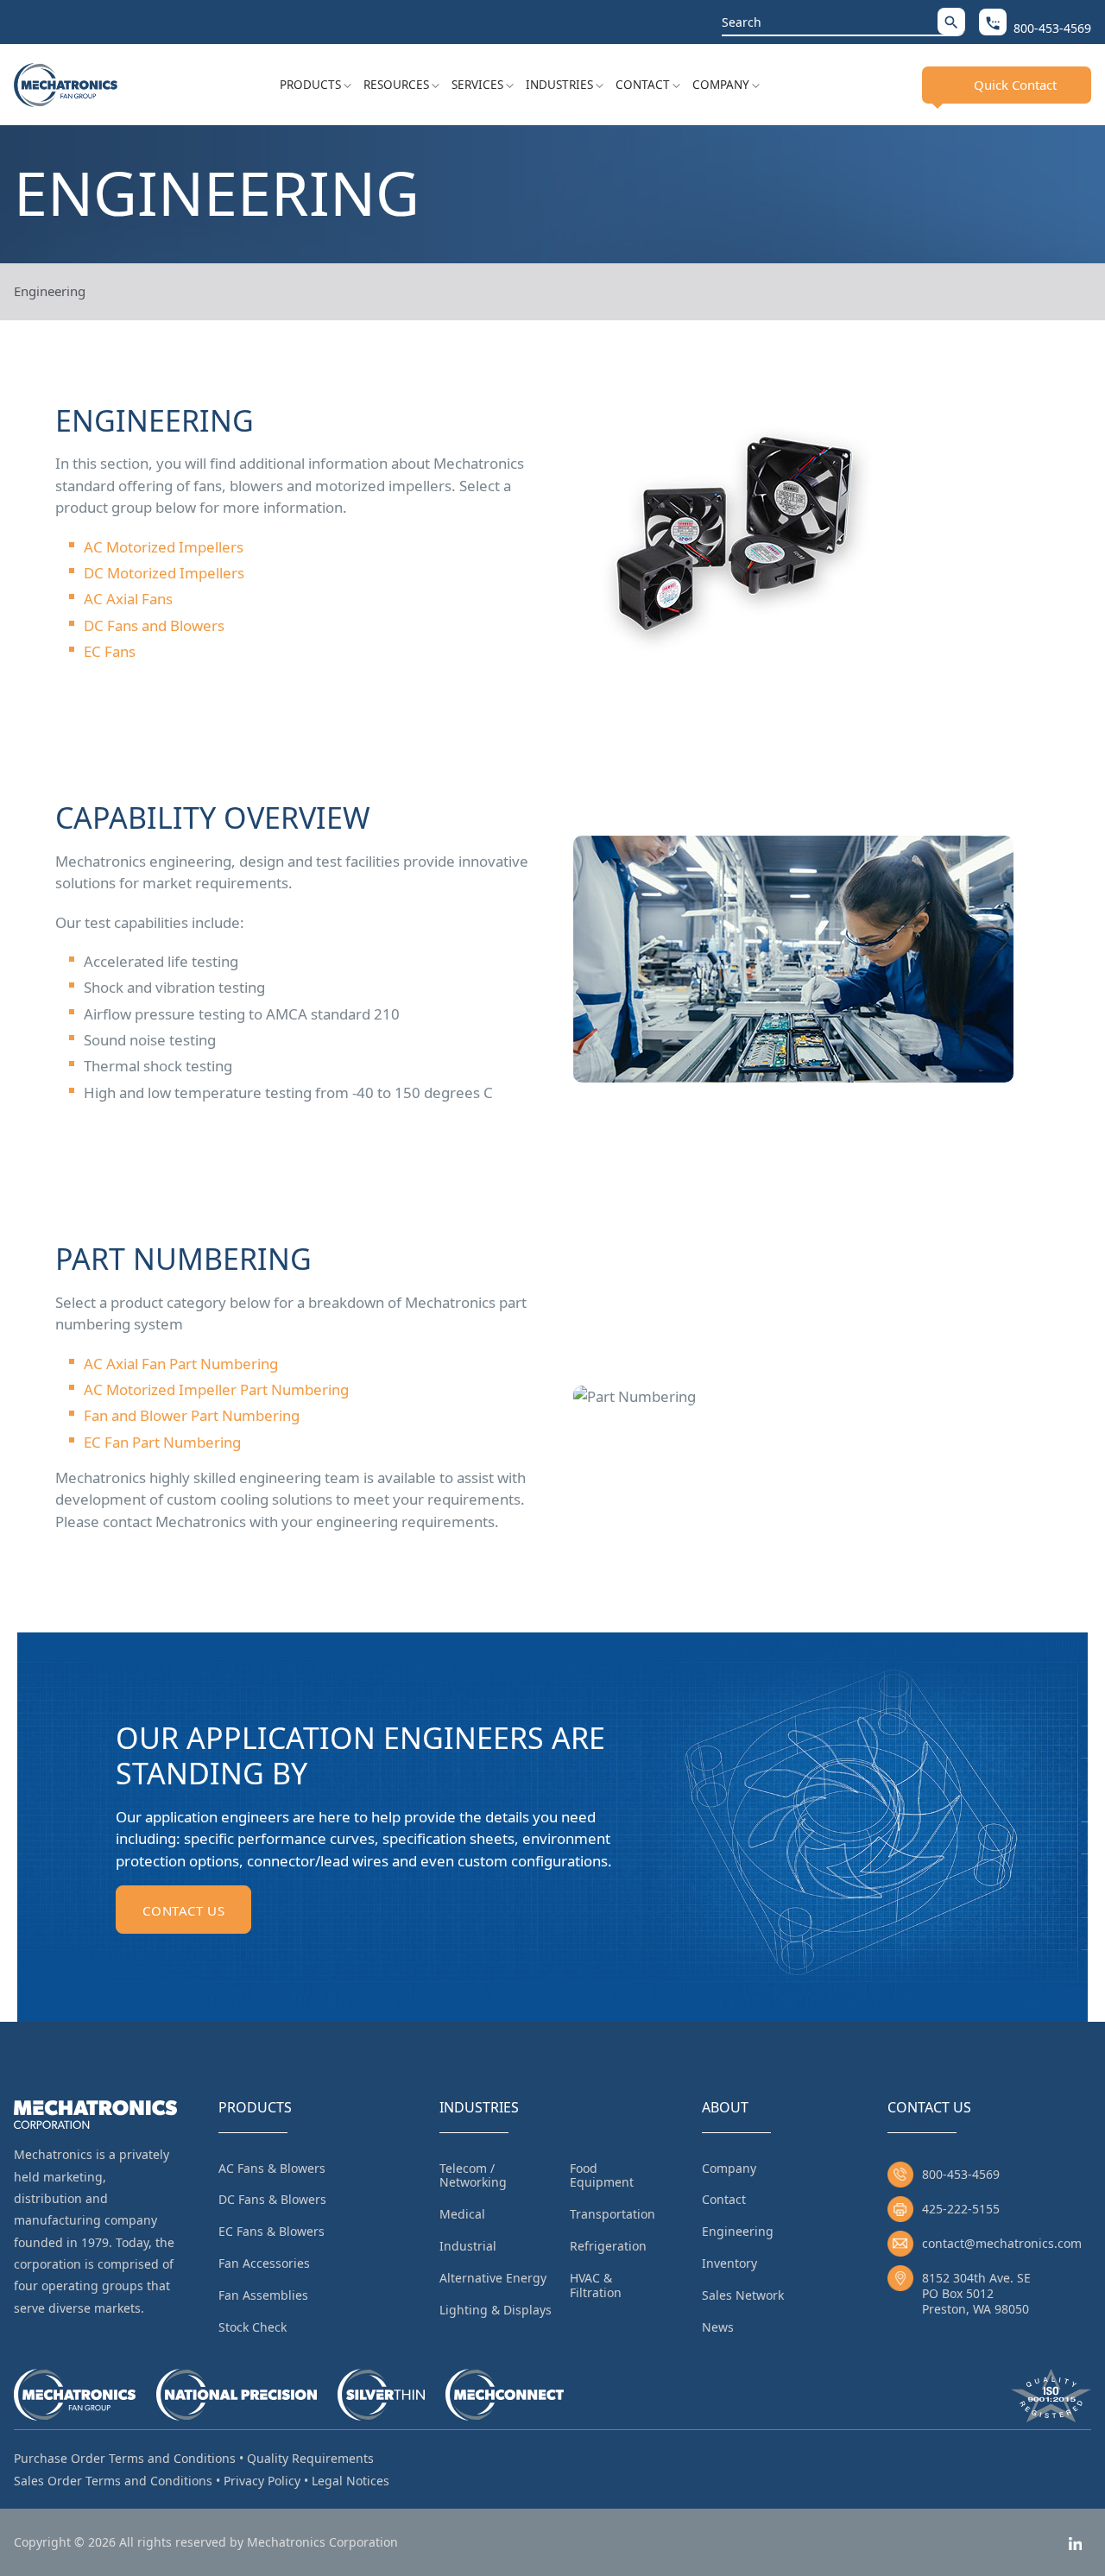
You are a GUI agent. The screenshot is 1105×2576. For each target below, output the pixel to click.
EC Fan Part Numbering (162, 1442)
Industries (559, 85)
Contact (643, 85)
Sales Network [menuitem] (743, 2295)
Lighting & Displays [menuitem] (496, 2310)
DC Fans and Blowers (154, 625)
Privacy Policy (262, 2481)
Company (721, 85)
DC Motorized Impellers (164, 573)
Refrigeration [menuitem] (608, 2246)
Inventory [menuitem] (729, 2263)
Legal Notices (350, 2481)
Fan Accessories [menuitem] (264, 2263)
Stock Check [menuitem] (253, 2327)
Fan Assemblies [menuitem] (263, 2295)
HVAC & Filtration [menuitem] (596, 2285)
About (725, 2107)
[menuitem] (316, 85)
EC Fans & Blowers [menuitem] (272, 2231)
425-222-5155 (961, 2209)
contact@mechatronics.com (1002, 2243)
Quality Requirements (310, 2458)
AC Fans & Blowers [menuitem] (272, 2168)
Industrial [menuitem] (468, 2246)
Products (310, 85)
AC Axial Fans (128, 599)
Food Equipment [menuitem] (602, 2175)
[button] (951, 21)
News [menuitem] (718, 2327)
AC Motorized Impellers (164, 547)
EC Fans (110, 651)
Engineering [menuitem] (738, 2231)
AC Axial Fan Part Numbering (181, 1364)
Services (477, 85)
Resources (396, 85)
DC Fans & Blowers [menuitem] (272, 2199)
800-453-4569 (961, 2174)
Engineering (50, 291)
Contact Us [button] (183, 1910)
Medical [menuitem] (462, 2214)
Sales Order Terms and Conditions (113, 2481)
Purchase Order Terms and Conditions (125, 2458)
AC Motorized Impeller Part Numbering (216, 1389)
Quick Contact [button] (1015, 85)
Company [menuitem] (729, 2168)
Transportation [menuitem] (612, 2214)
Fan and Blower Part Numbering (192, 1415)
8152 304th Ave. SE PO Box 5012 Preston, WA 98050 (976, 2293)
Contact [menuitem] (724, 2199)
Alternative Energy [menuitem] (493, 2278)
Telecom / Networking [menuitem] (473, 2175)
